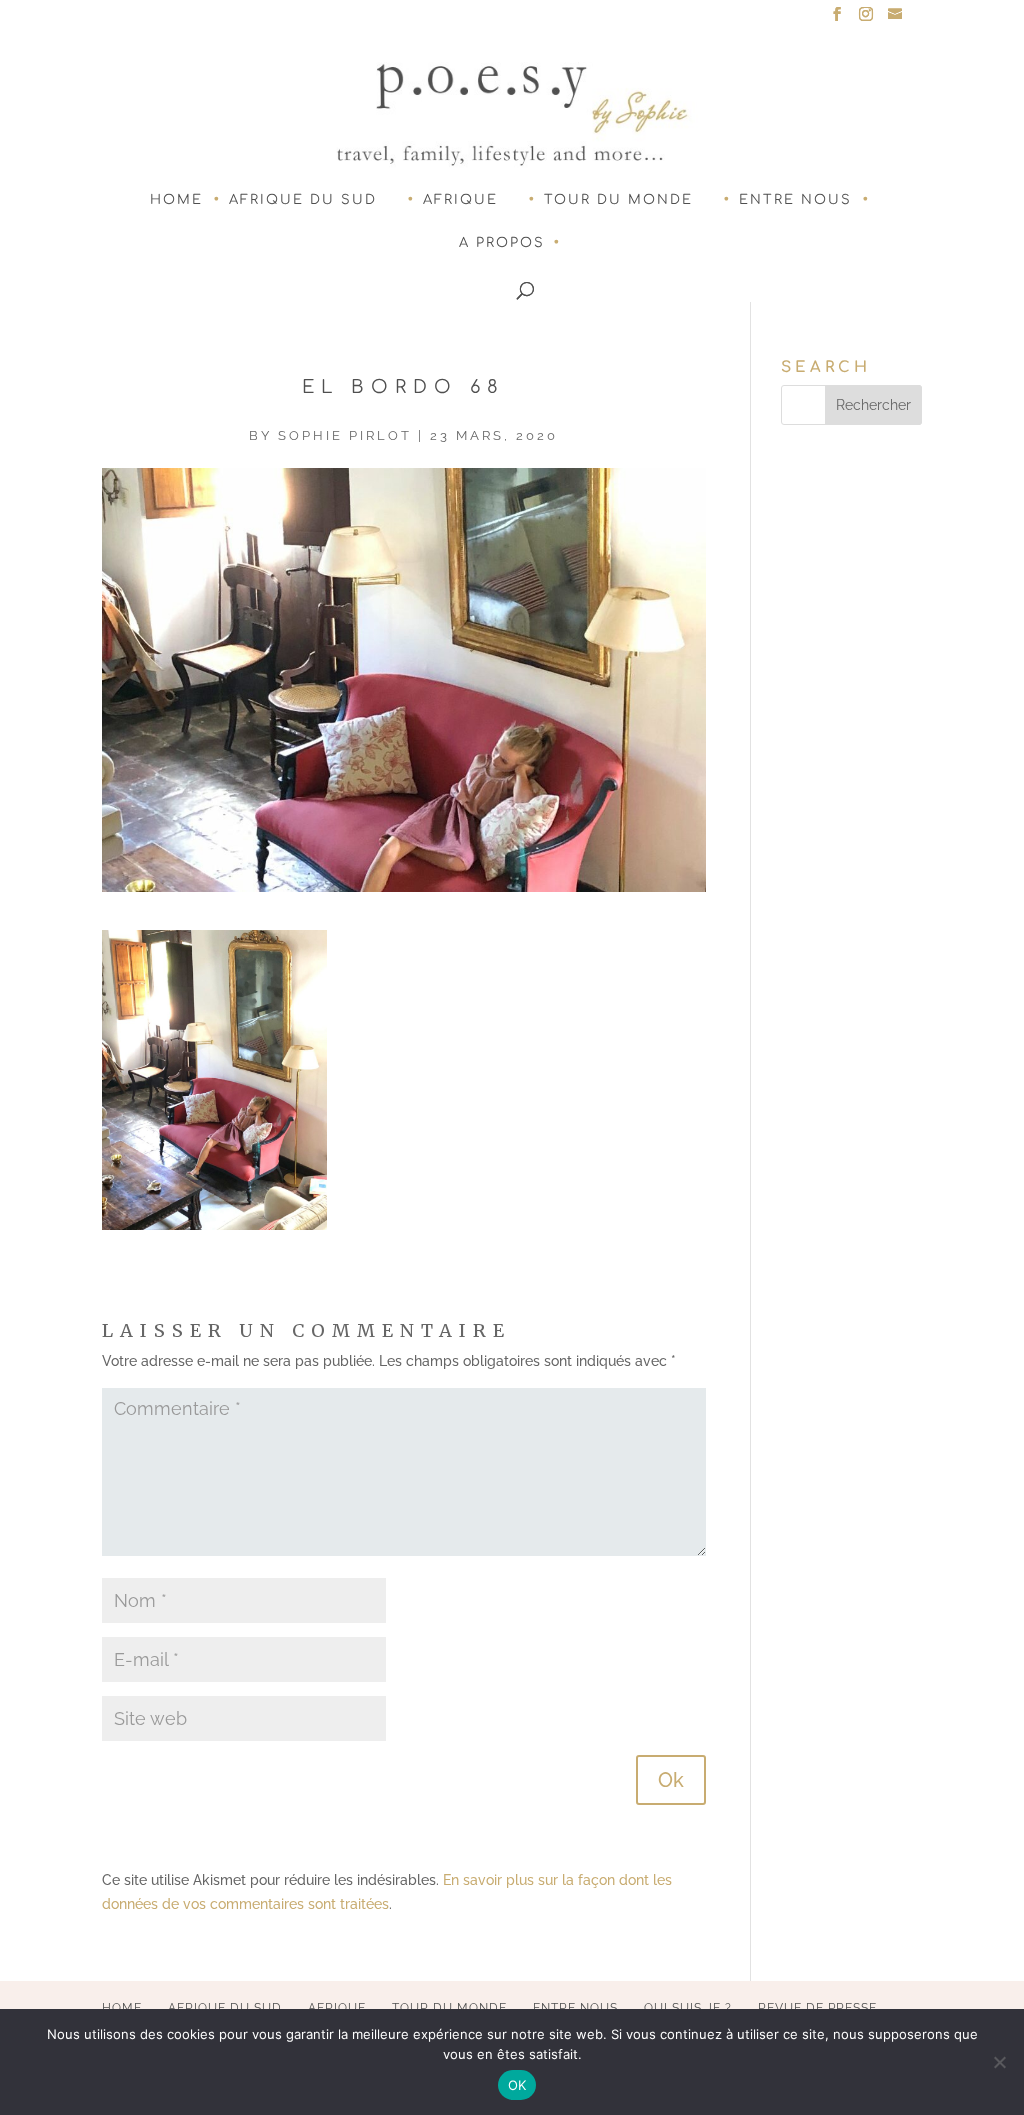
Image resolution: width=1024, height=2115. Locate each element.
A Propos (502, 243)
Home (176, 200)
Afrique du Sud (303, 200)
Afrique (460, 200)
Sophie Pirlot (345, 435)
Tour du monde (618, 200)
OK (517, 2085)
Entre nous (795, 200)
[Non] (999, 2062)
